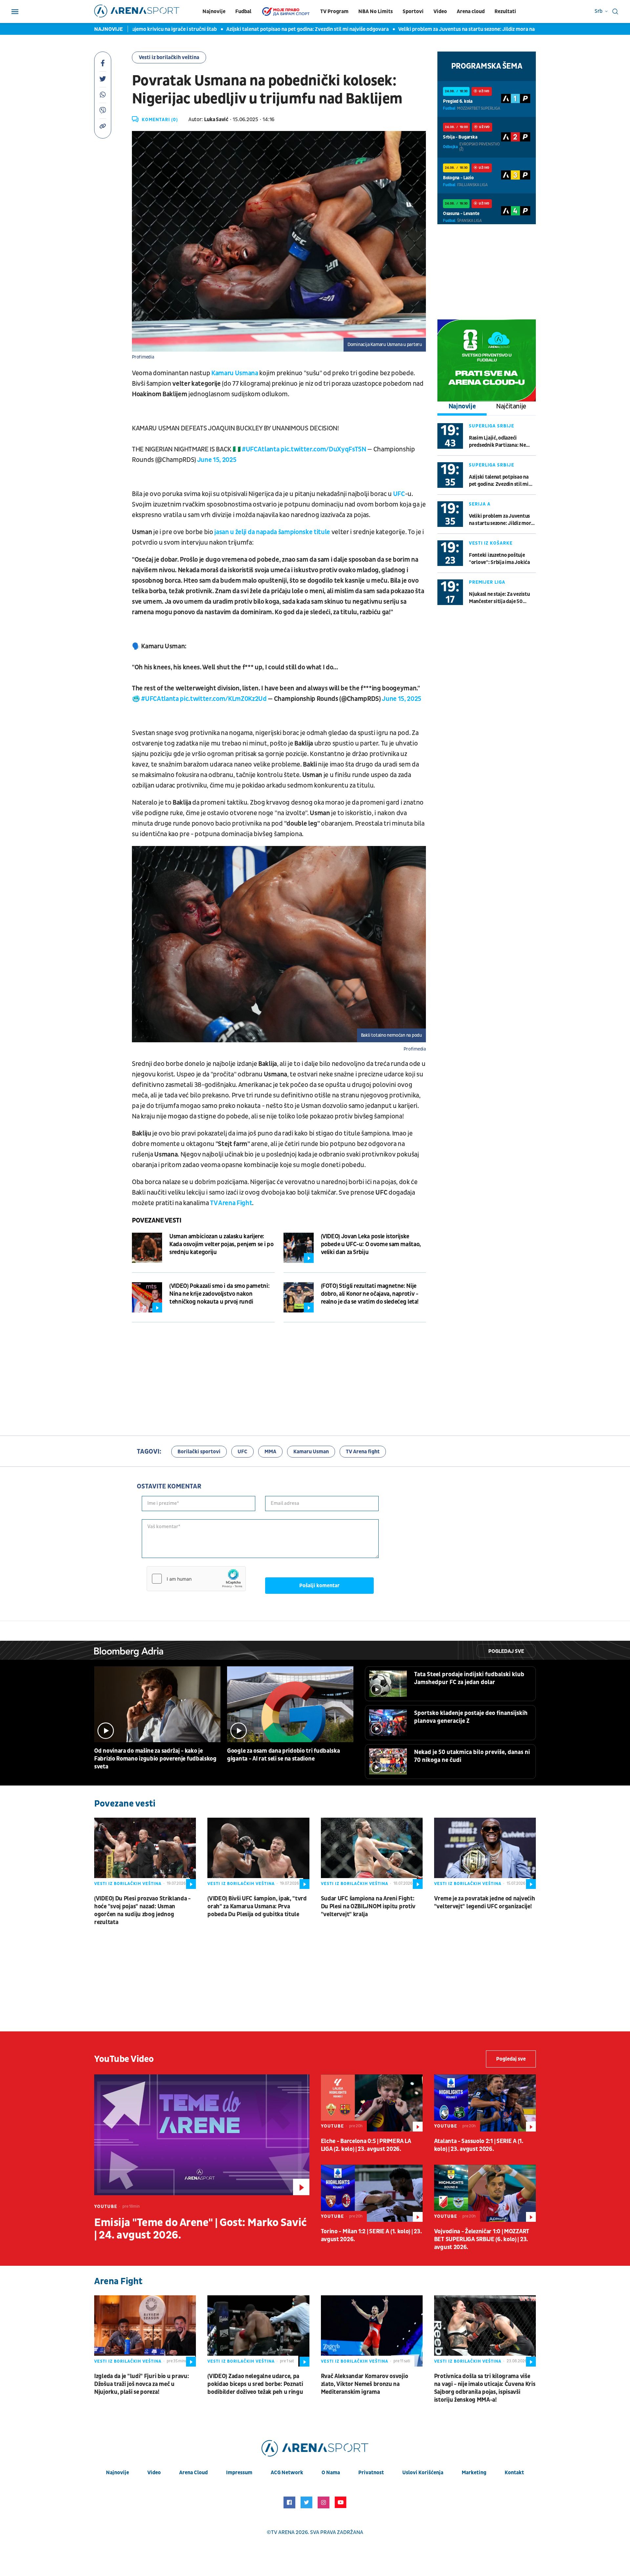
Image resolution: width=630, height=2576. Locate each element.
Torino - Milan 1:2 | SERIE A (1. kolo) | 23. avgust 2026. (371, 2235)
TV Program (334, 11)
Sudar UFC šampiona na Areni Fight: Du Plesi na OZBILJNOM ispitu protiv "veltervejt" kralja (368, 1906)
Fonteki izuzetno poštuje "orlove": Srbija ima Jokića (499, 559)
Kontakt (514, 2473)
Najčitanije (511, 406)
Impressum (239, 2473)
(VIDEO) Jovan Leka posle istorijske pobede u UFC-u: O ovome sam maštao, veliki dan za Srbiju (371, 1244)
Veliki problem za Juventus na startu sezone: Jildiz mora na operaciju (408, 29)
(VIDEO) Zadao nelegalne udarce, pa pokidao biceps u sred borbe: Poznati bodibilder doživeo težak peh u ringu (255, 2384)
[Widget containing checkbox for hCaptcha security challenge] (196, 1579)
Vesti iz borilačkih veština (169, 57)
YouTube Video (124, 2059)
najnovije (117, 2473)
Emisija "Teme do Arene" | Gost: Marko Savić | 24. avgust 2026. (200, 2229)
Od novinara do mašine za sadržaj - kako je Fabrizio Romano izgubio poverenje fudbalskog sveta (155, 1759)
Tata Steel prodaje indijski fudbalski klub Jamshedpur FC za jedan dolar (469, 1678)
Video (440, 11)
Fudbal (243, 11)
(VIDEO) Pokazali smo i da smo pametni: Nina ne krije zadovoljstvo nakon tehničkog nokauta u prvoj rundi (219, 1294)
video (154, 2473)
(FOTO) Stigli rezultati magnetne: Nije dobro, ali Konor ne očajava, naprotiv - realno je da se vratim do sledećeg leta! (370, 1294)
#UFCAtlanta (261, 449)
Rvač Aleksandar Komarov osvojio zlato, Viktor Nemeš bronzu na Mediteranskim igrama (365, 2384)
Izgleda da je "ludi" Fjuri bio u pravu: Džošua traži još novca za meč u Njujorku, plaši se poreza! (141, 2384)
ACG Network (287, 2473)
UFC (242, 1452)
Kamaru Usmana (235, 373)
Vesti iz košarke (491, 543)
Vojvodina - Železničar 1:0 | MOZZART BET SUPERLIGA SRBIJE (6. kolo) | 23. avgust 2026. (482, 2239)
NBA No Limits (376, 11)
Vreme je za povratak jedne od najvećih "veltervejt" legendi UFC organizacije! (485, 1903)
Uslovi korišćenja (423, 2473)
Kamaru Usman (311, 1452)
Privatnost (371, 2473)
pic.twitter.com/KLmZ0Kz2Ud (223, 699)
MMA (270, 1452)
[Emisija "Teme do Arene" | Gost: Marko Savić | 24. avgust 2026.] (202, 2135)
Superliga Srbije (492, 426)
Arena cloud (471, 11)
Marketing (474, 2473)
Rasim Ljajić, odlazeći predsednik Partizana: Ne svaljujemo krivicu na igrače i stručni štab (502, 442)
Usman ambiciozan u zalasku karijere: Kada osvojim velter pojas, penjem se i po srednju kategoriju (221, 1244)
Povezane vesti (157, 1221)
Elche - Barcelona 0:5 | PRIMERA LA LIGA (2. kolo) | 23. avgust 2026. (366, 2145)
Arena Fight (118, 2281)
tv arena (283, 2532)
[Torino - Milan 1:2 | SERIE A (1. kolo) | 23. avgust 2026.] (372, 2193)
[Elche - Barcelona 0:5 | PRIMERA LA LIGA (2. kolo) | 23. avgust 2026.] (372, 2103)
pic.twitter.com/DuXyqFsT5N (323, 449)
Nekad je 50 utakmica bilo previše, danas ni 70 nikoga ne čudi (472, 1756)
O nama (331, 2473)
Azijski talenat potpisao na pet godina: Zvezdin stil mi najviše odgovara (238, 29)
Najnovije (214, 11)
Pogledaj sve (506, 1651)
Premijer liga (487, 582)
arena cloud (193, 2473)
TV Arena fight (363, 1452)
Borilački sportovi (199, 1452)
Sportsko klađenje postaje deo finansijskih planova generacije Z (471, 1717)
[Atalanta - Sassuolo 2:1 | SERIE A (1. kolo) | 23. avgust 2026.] (485, 2103)
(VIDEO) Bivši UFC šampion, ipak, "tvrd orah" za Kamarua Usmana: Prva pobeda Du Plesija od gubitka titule (257, 1906)
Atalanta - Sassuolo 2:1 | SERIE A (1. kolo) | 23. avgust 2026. (479, 2145)
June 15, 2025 (217, 460)
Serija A (480, 504)
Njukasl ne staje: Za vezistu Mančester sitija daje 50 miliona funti (499, 598)
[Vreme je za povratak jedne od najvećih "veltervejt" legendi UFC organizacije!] (485, 1853)
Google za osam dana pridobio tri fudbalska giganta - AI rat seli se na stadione (283, 1755)
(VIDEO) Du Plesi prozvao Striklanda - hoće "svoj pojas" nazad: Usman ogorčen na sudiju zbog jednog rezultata (142, 1910)
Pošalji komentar (319, 1586)
